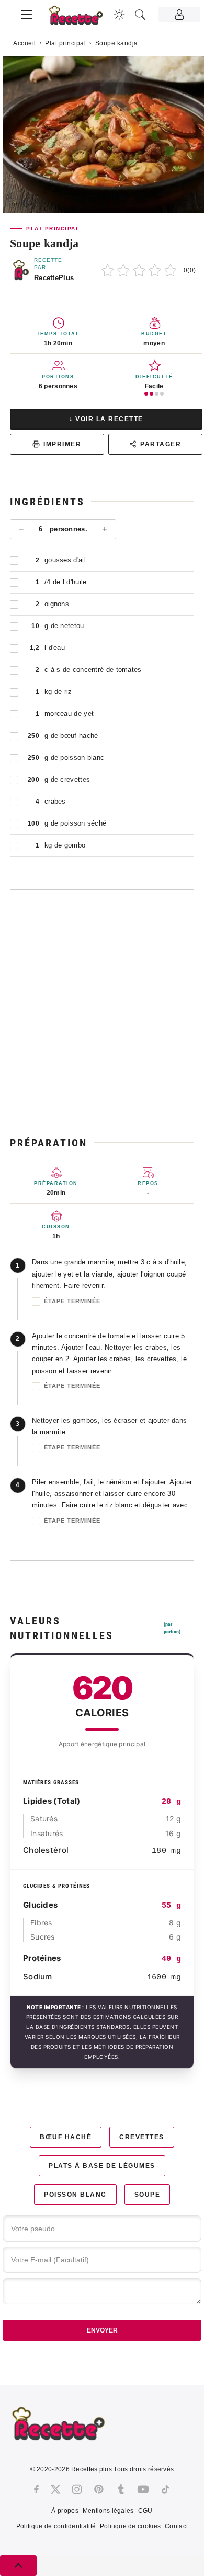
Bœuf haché (66, 2137)
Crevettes (142, 2137)
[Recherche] (140, 15)
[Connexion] (179, 15)
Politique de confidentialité (56, 2526)
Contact (176, 2526)
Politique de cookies (130, 2526)
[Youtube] (143, 2489)
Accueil (25, 43)
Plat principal (65, 43)
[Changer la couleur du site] (119, 15)
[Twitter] (55, 2489)
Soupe (148, 2195)
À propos (65, 2511)
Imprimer (62, 444)
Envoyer (102, 2330)
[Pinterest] (99, 2489)
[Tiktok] (166, 2489)
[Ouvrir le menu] (27, 13)
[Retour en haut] (18, 2566)
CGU (145, 2511)
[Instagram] (77, 2489)
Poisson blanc (75, 2195)
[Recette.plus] (82, 19)
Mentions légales (108, 2511)
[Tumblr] (121, 2489)
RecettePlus (54, 278)
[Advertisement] (102, 1013)
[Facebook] (36, 2489)
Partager (161, 444)
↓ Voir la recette (106, 419)
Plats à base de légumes (102, 2166)
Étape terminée (72, 1301)
